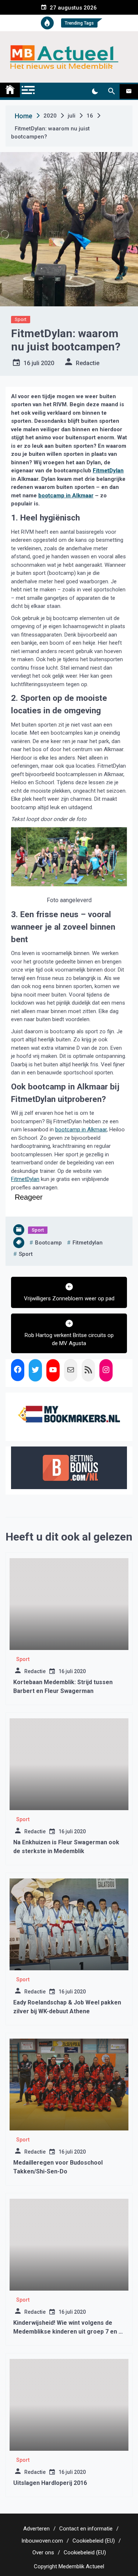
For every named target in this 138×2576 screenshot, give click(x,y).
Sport (21, 319)
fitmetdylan (88, 1243)
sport (26, 1254)
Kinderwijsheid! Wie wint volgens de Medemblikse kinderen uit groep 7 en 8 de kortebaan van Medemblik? (68, 2332)
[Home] (10, 90)
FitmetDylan (108, 471)
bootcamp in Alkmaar (66, 496)
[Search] (111, 91)
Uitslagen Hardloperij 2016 (50, 2483)
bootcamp (48, 1243)
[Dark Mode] (95, 91)
